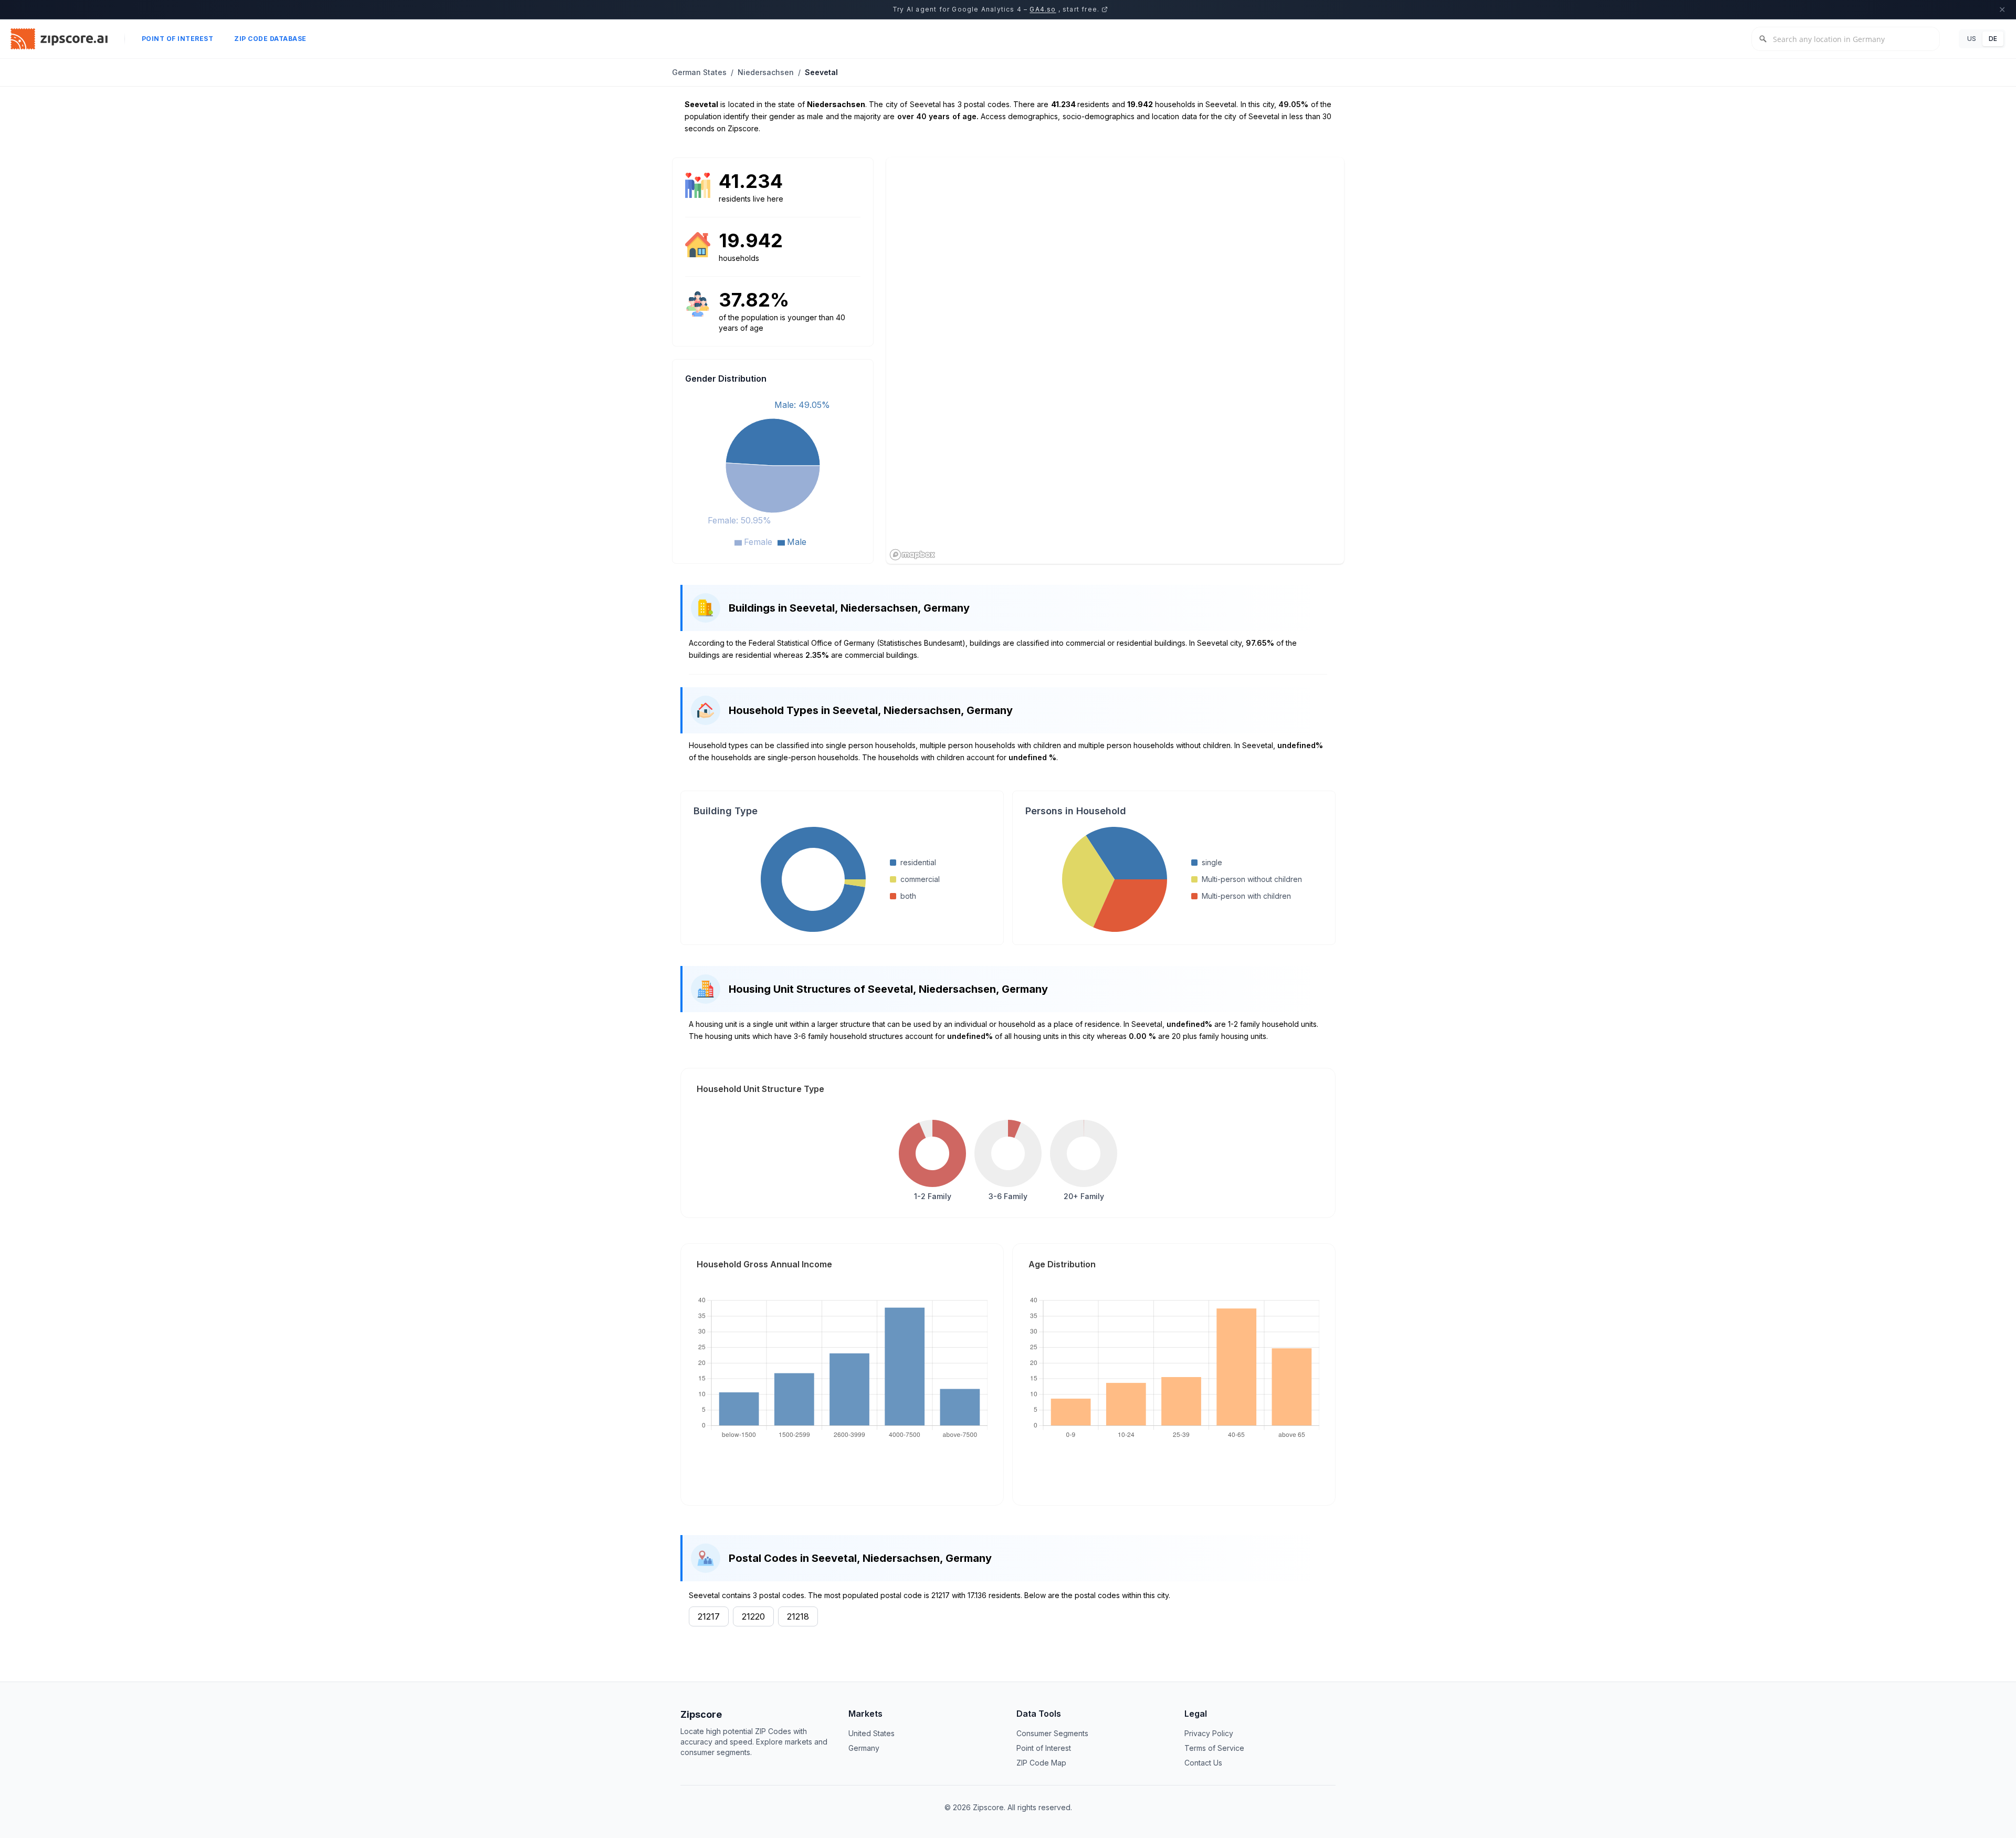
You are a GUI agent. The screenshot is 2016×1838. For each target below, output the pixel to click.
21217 (709, 1616)
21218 (798, 1616)
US (1972, 39)
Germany (864, 1748)
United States (871, 1733)
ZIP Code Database (270, 39)
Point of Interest (178, 39)
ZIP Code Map (1041, 1763)
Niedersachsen (766, 72)
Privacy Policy (1209, 1733)
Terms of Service (1214, 1748)
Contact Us (1203, 1763)
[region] (1115, 361)
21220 (753, 1616)
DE (1993, 39)
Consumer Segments (1052, 1733)
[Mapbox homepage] (912, 555)
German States (699, 72)
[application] (773, 472)
